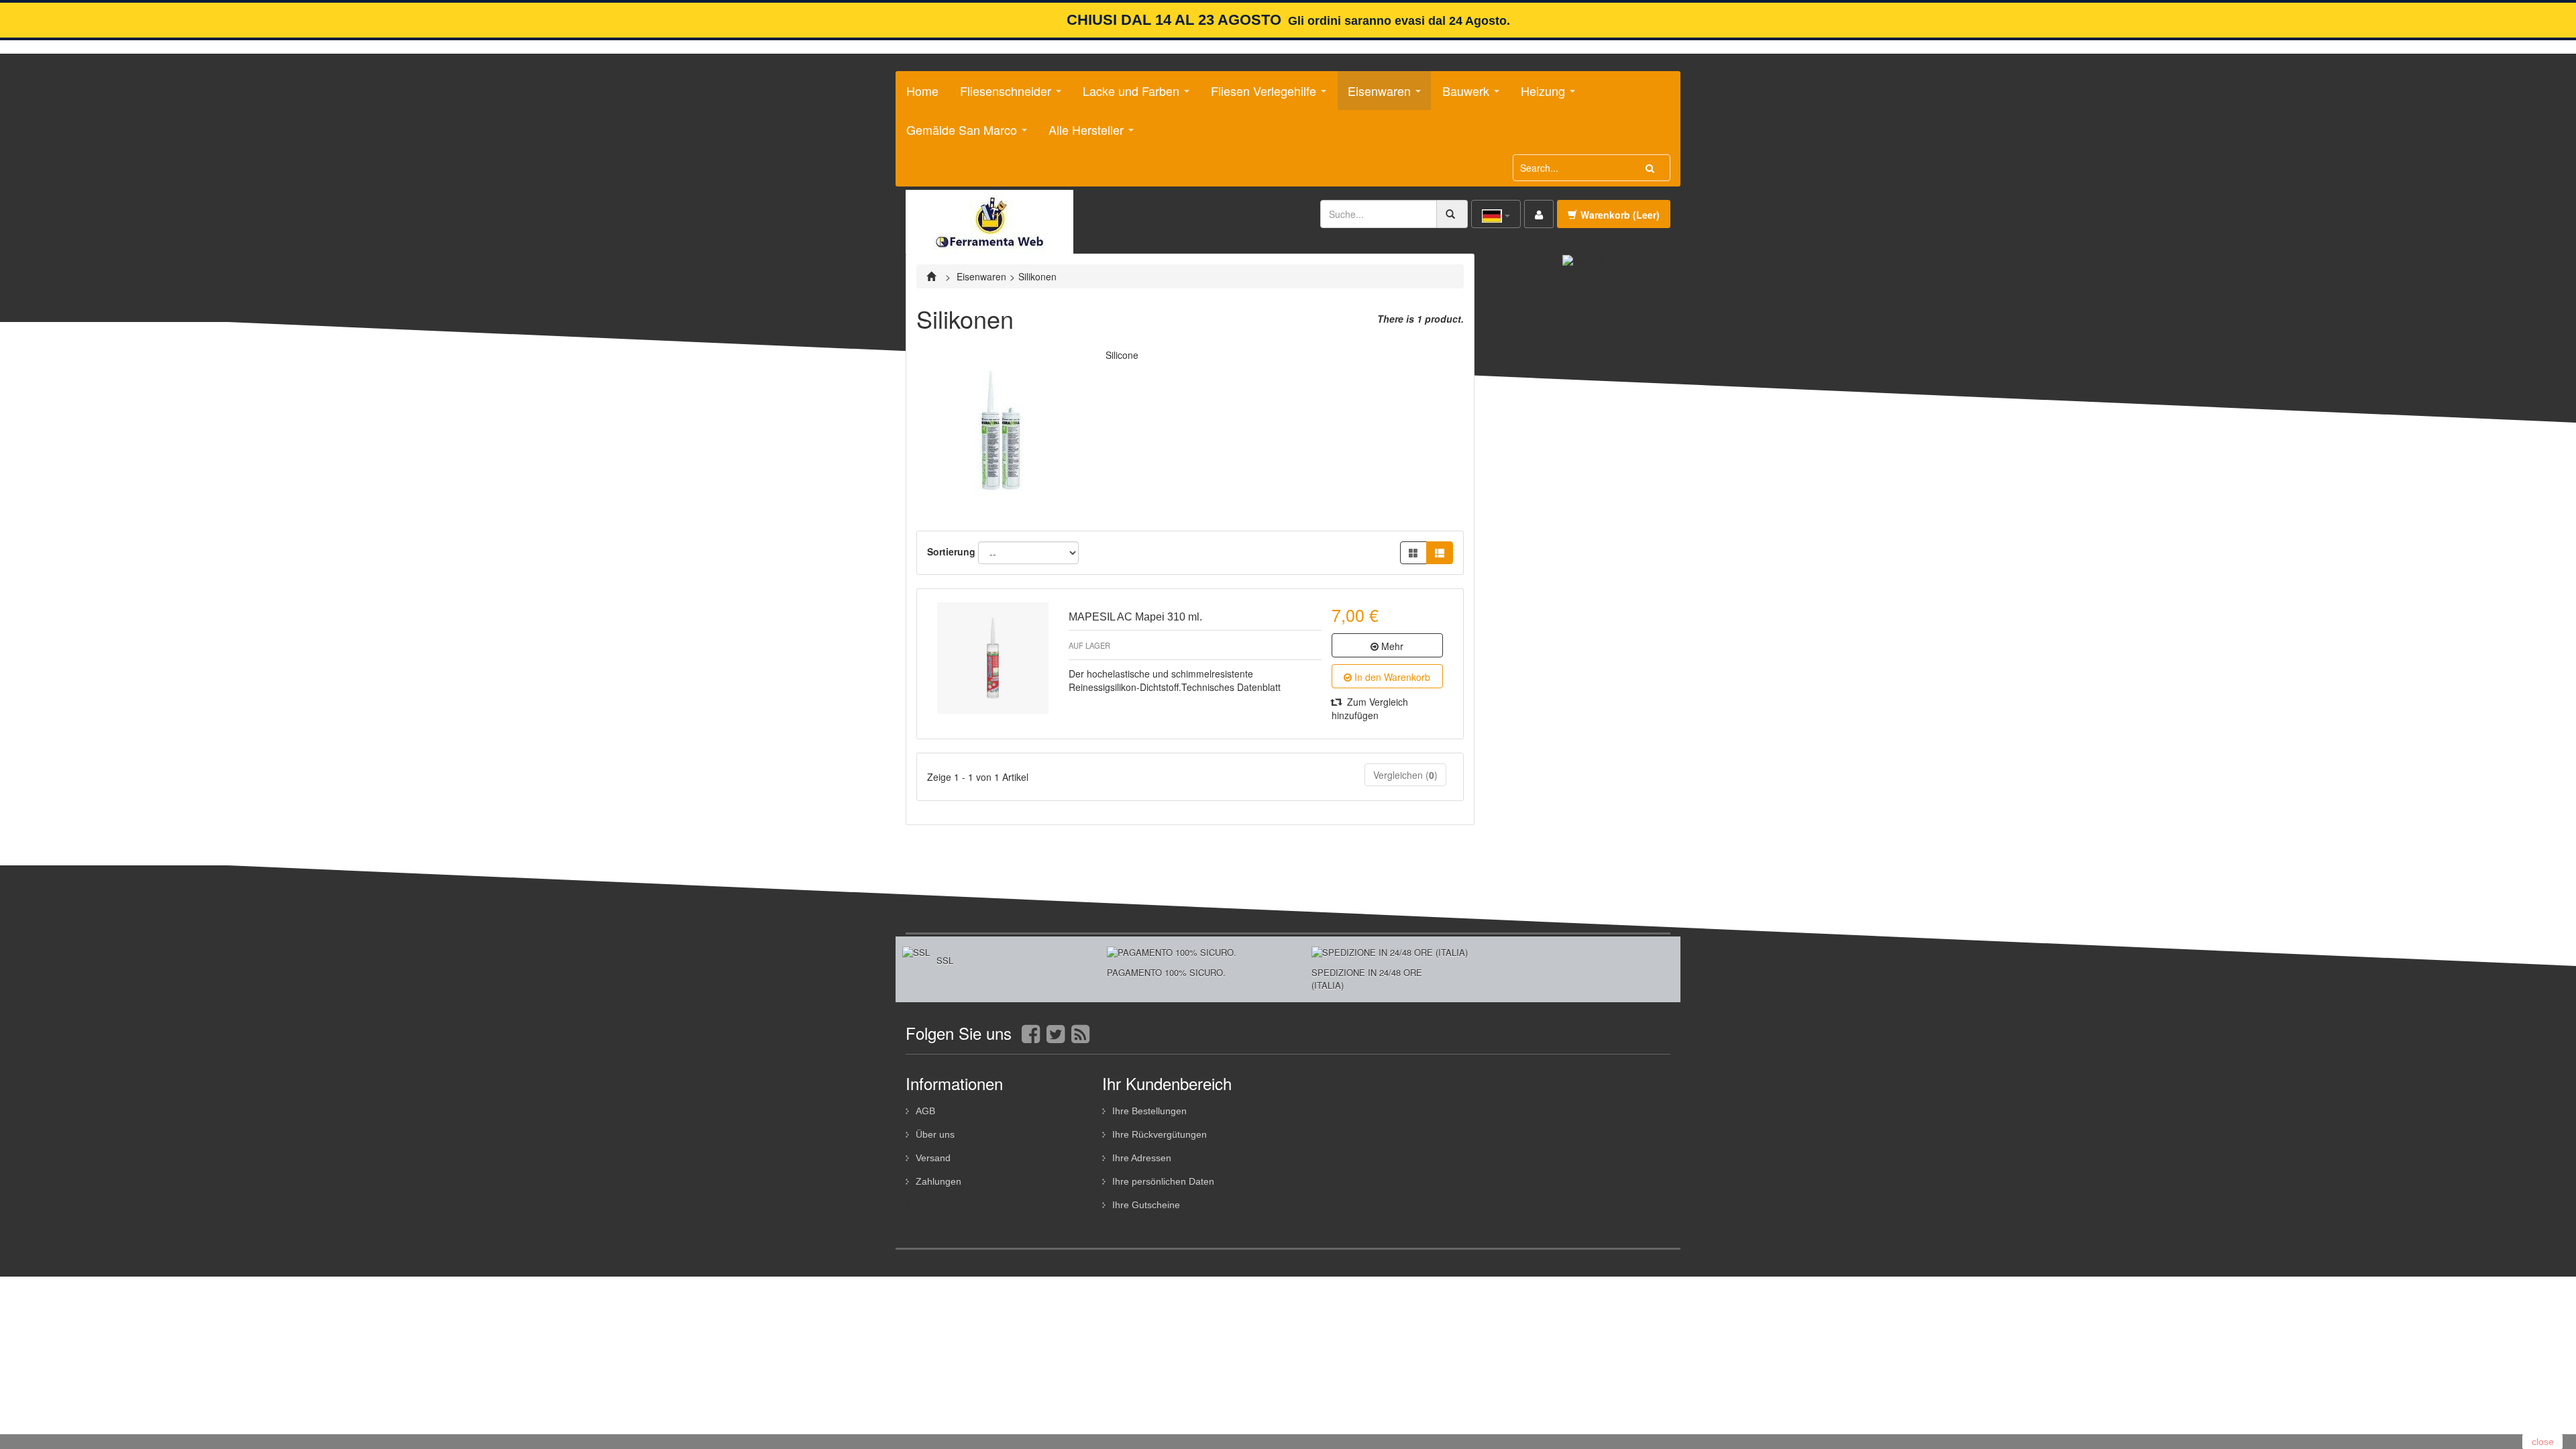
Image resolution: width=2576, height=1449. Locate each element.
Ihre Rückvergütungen (1160, 1134)
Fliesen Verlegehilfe (1258, 96)
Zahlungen (938, 1181)
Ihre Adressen (1142, 1158)
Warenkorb (1620, 215)
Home (922, 91)
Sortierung (951, 551)
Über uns (935, 1134)
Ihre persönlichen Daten (1163, 1181)
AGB (925, 1111)
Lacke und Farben (1126, 96)
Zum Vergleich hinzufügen (1370, 708)
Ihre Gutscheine (1146, 1205)
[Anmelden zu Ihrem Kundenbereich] (1539, 214)
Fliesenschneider (1001, 96)
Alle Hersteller (1081, 135)
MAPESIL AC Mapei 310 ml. (1135, 617)
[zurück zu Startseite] (933, 276)
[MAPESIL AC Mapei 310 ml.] (993, 658)
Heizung (1538, 96)
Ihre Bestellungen (1149, 1111)
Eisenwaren (1374, 96)
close (2543, 1442)
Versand (933, 1158)
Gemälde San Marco (957, 135)
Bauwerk (1461, 96)
